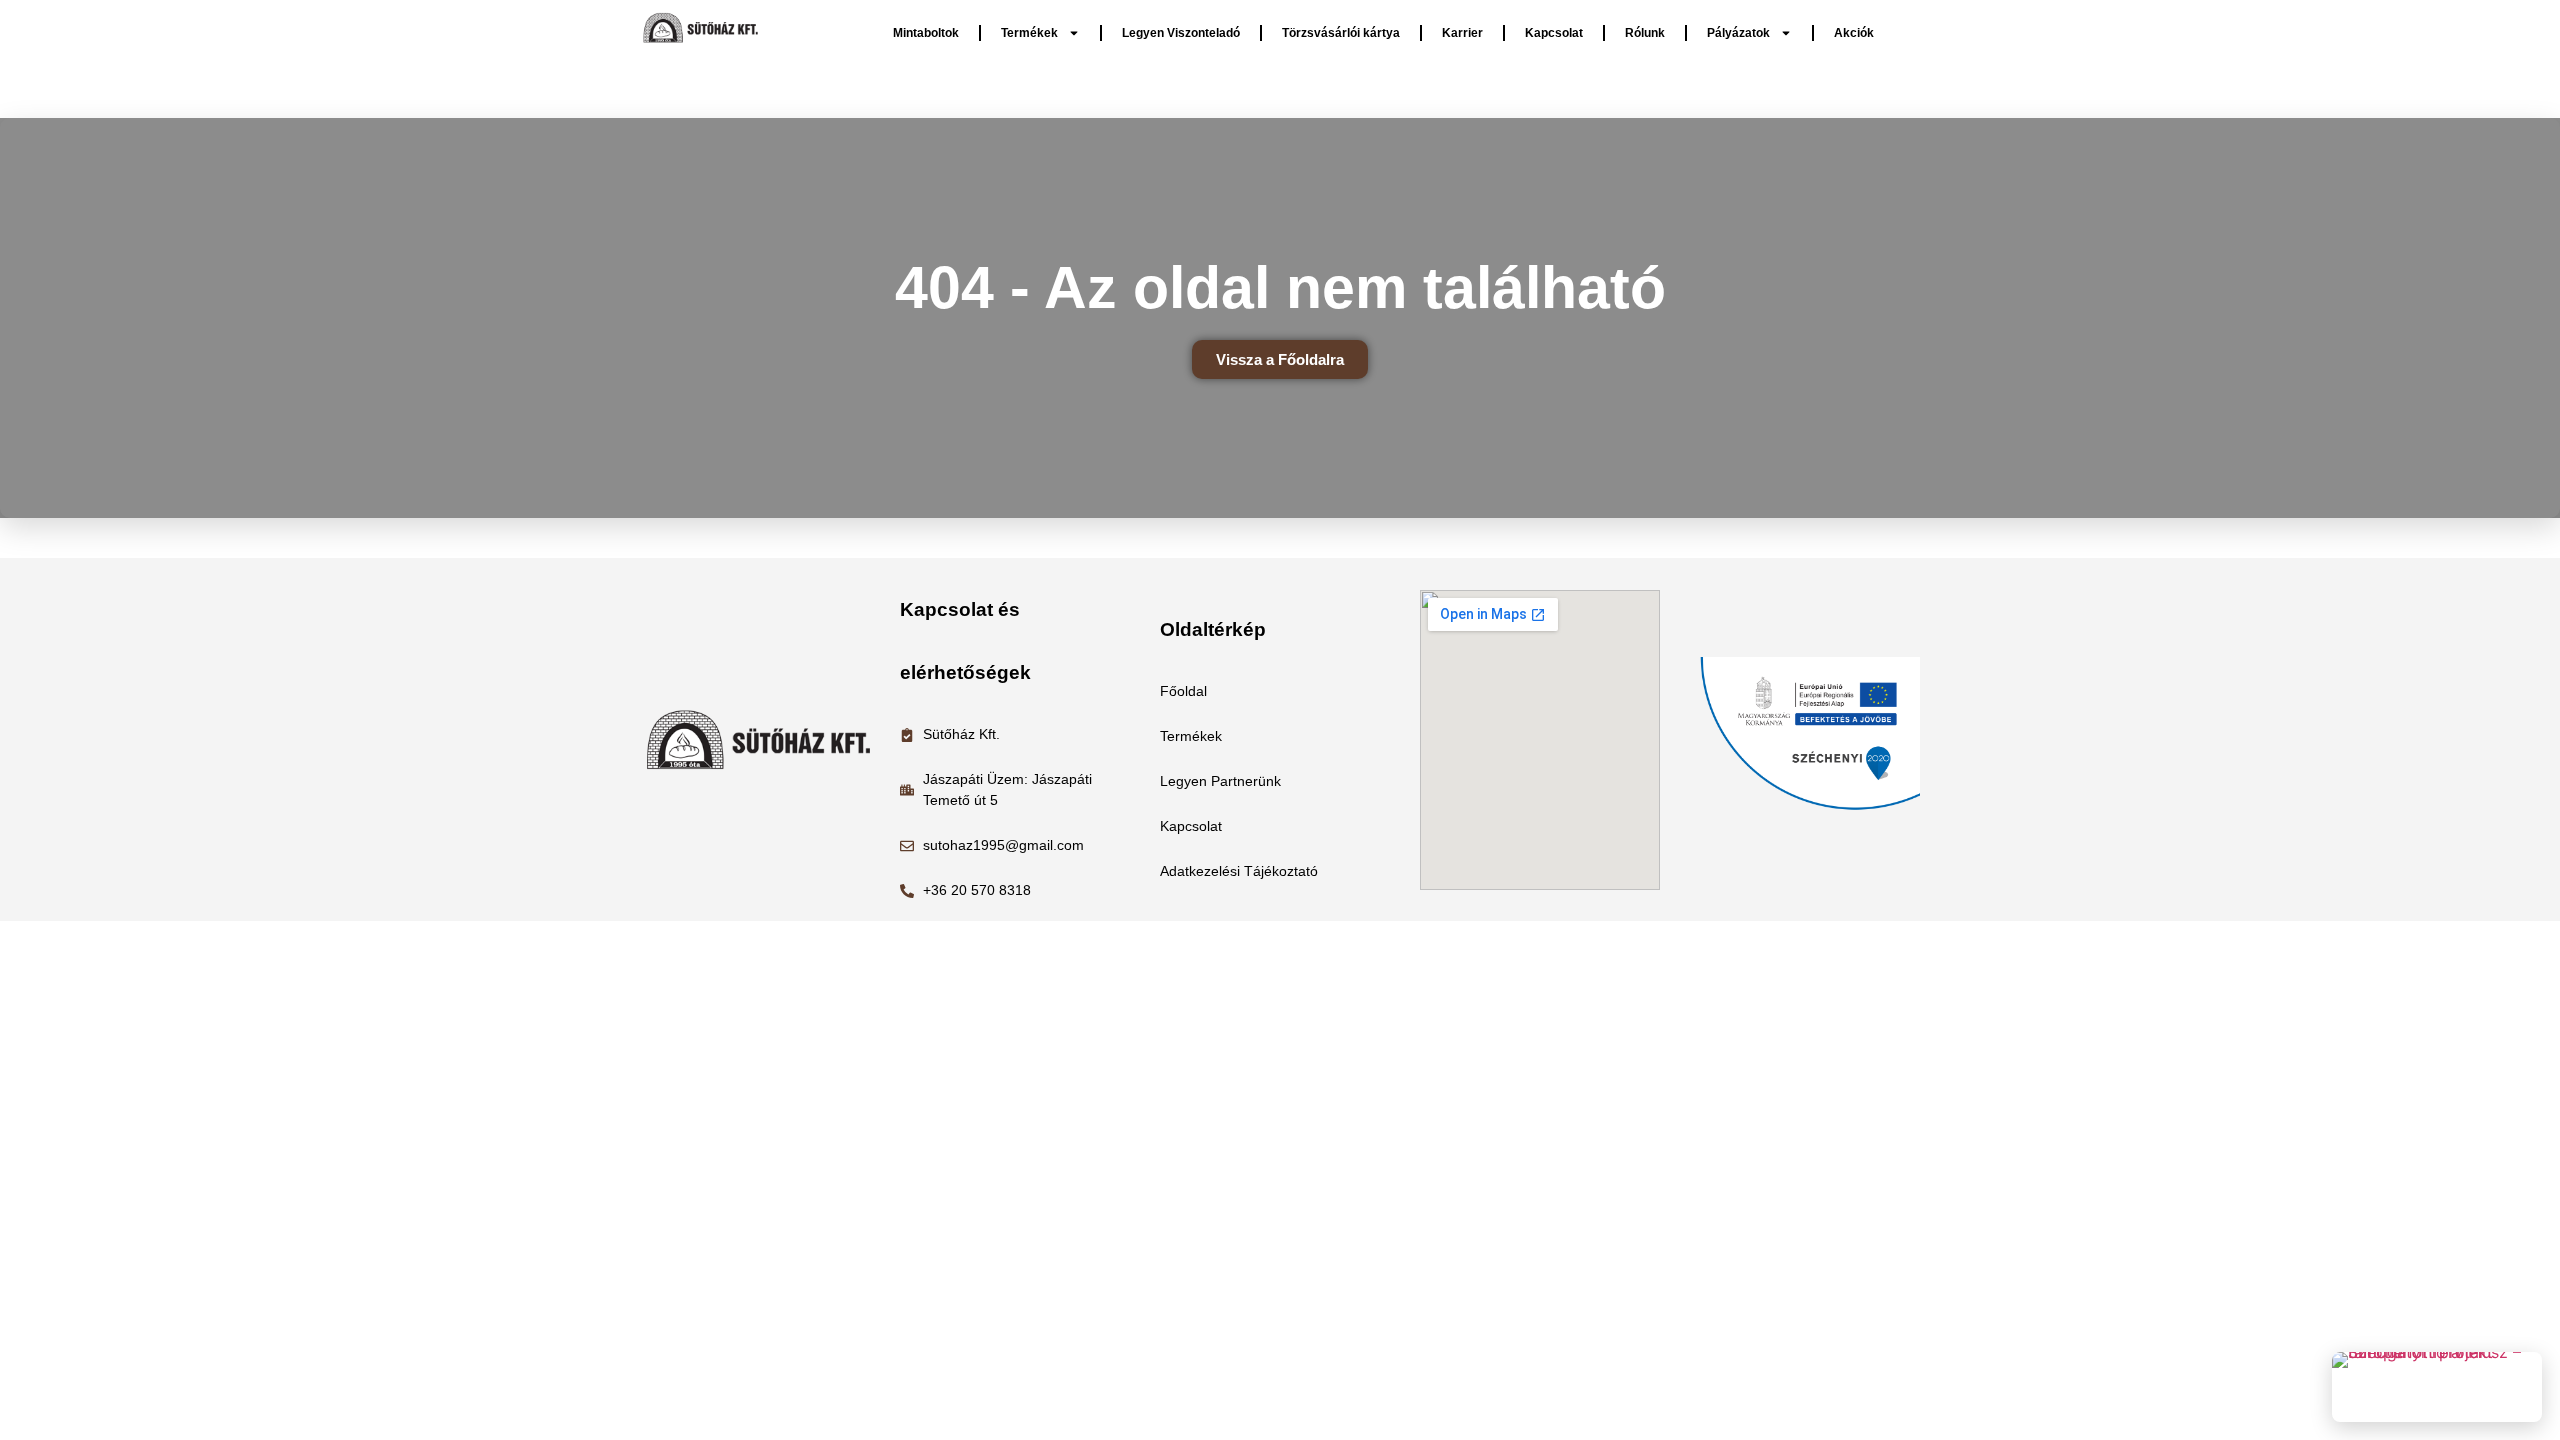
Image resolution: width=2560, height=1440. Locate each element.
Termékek (1029, 33)
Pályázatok (1738, 33)
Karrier (1462, 33)
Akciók (1854, 33)
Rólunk (1645, 33)
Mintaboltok (926, 33)
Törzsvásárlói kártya (1341, 33)
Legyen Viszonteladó (1181, 33)
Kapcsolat (1554, 33)
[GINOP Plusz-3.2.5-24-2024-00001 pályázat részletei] (2437, 1387)
